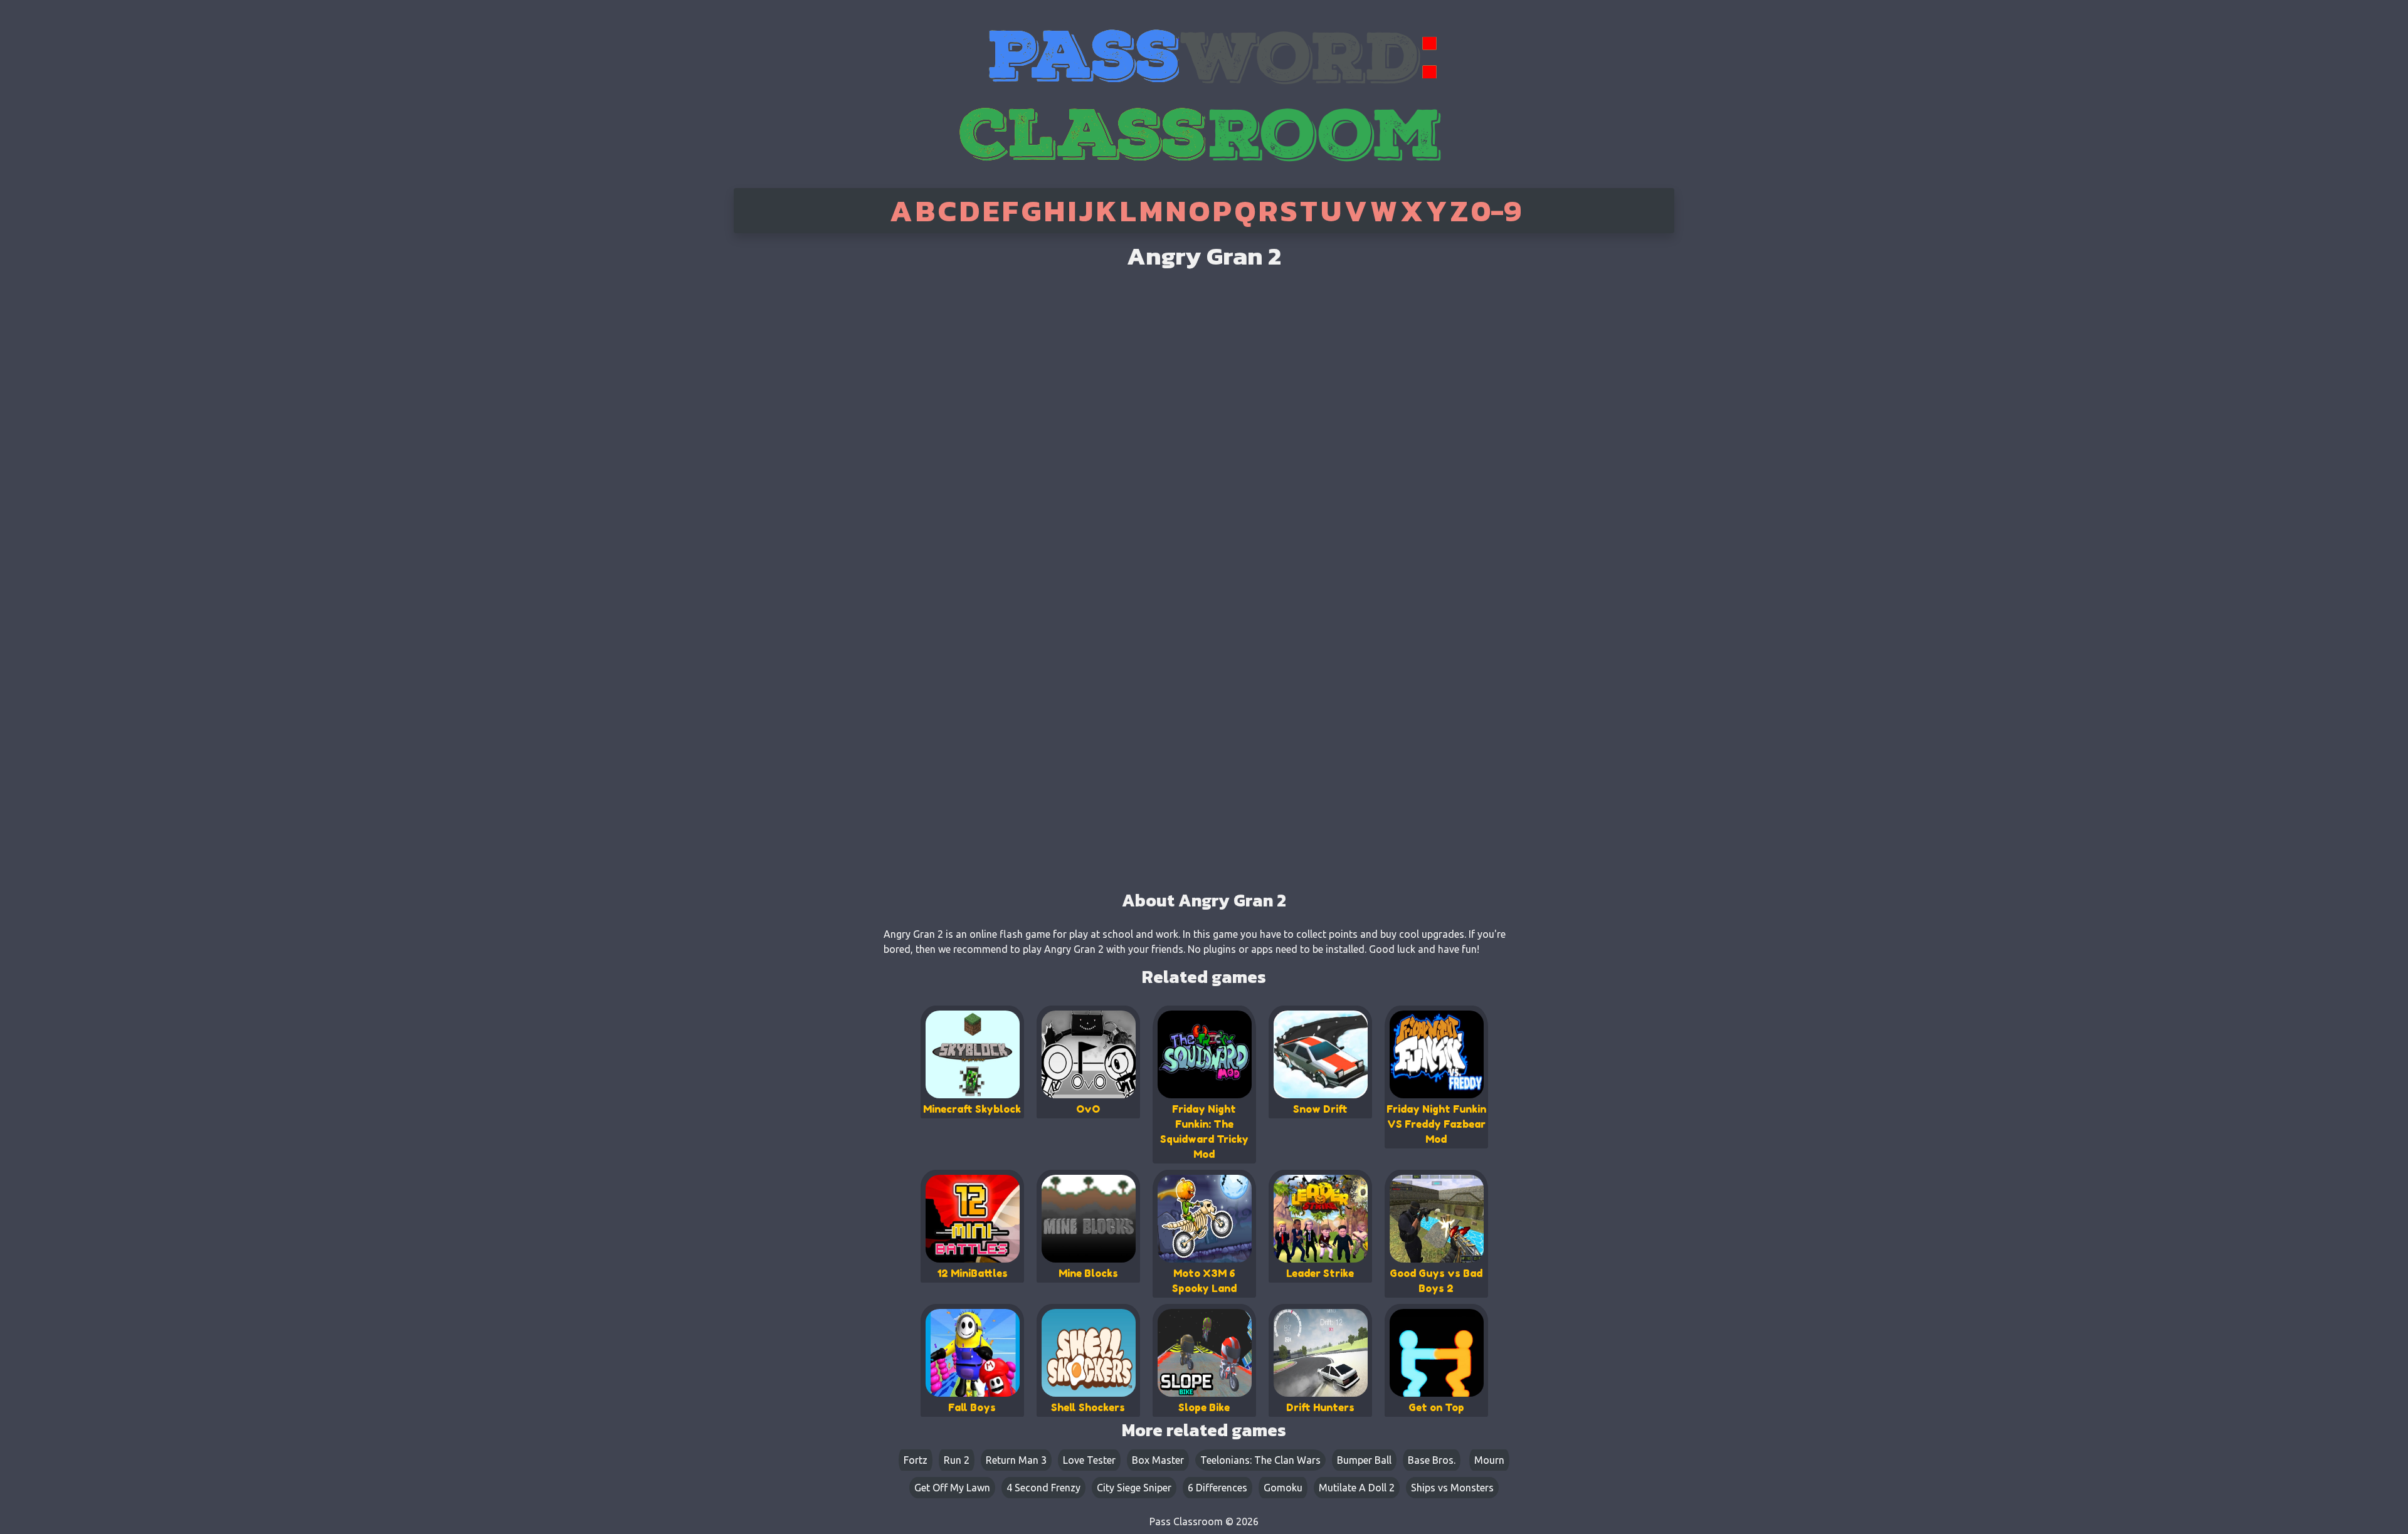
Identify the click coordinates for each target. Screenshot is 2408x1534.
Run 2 (957, 1460)
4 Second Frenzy (1043, 1488)
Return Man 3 (1016, 1460)
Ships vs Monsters (1452, 1488)
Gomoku (1283, 1488)
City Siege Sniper (1134, 1488)
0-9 (1496, 211)
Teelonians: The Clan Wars (1260, 1460)
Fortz (916, 1460)
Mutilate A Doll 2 (1357, 1488)
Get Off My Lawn (952, 1488)
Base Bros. (1432, 1460)
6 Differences (1217, 1488)
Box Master (1158, 1460)
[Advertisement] (786, 433)
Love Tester (1089, 1460)
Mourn (1489, 1460)
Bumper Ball (1364, 1460)
